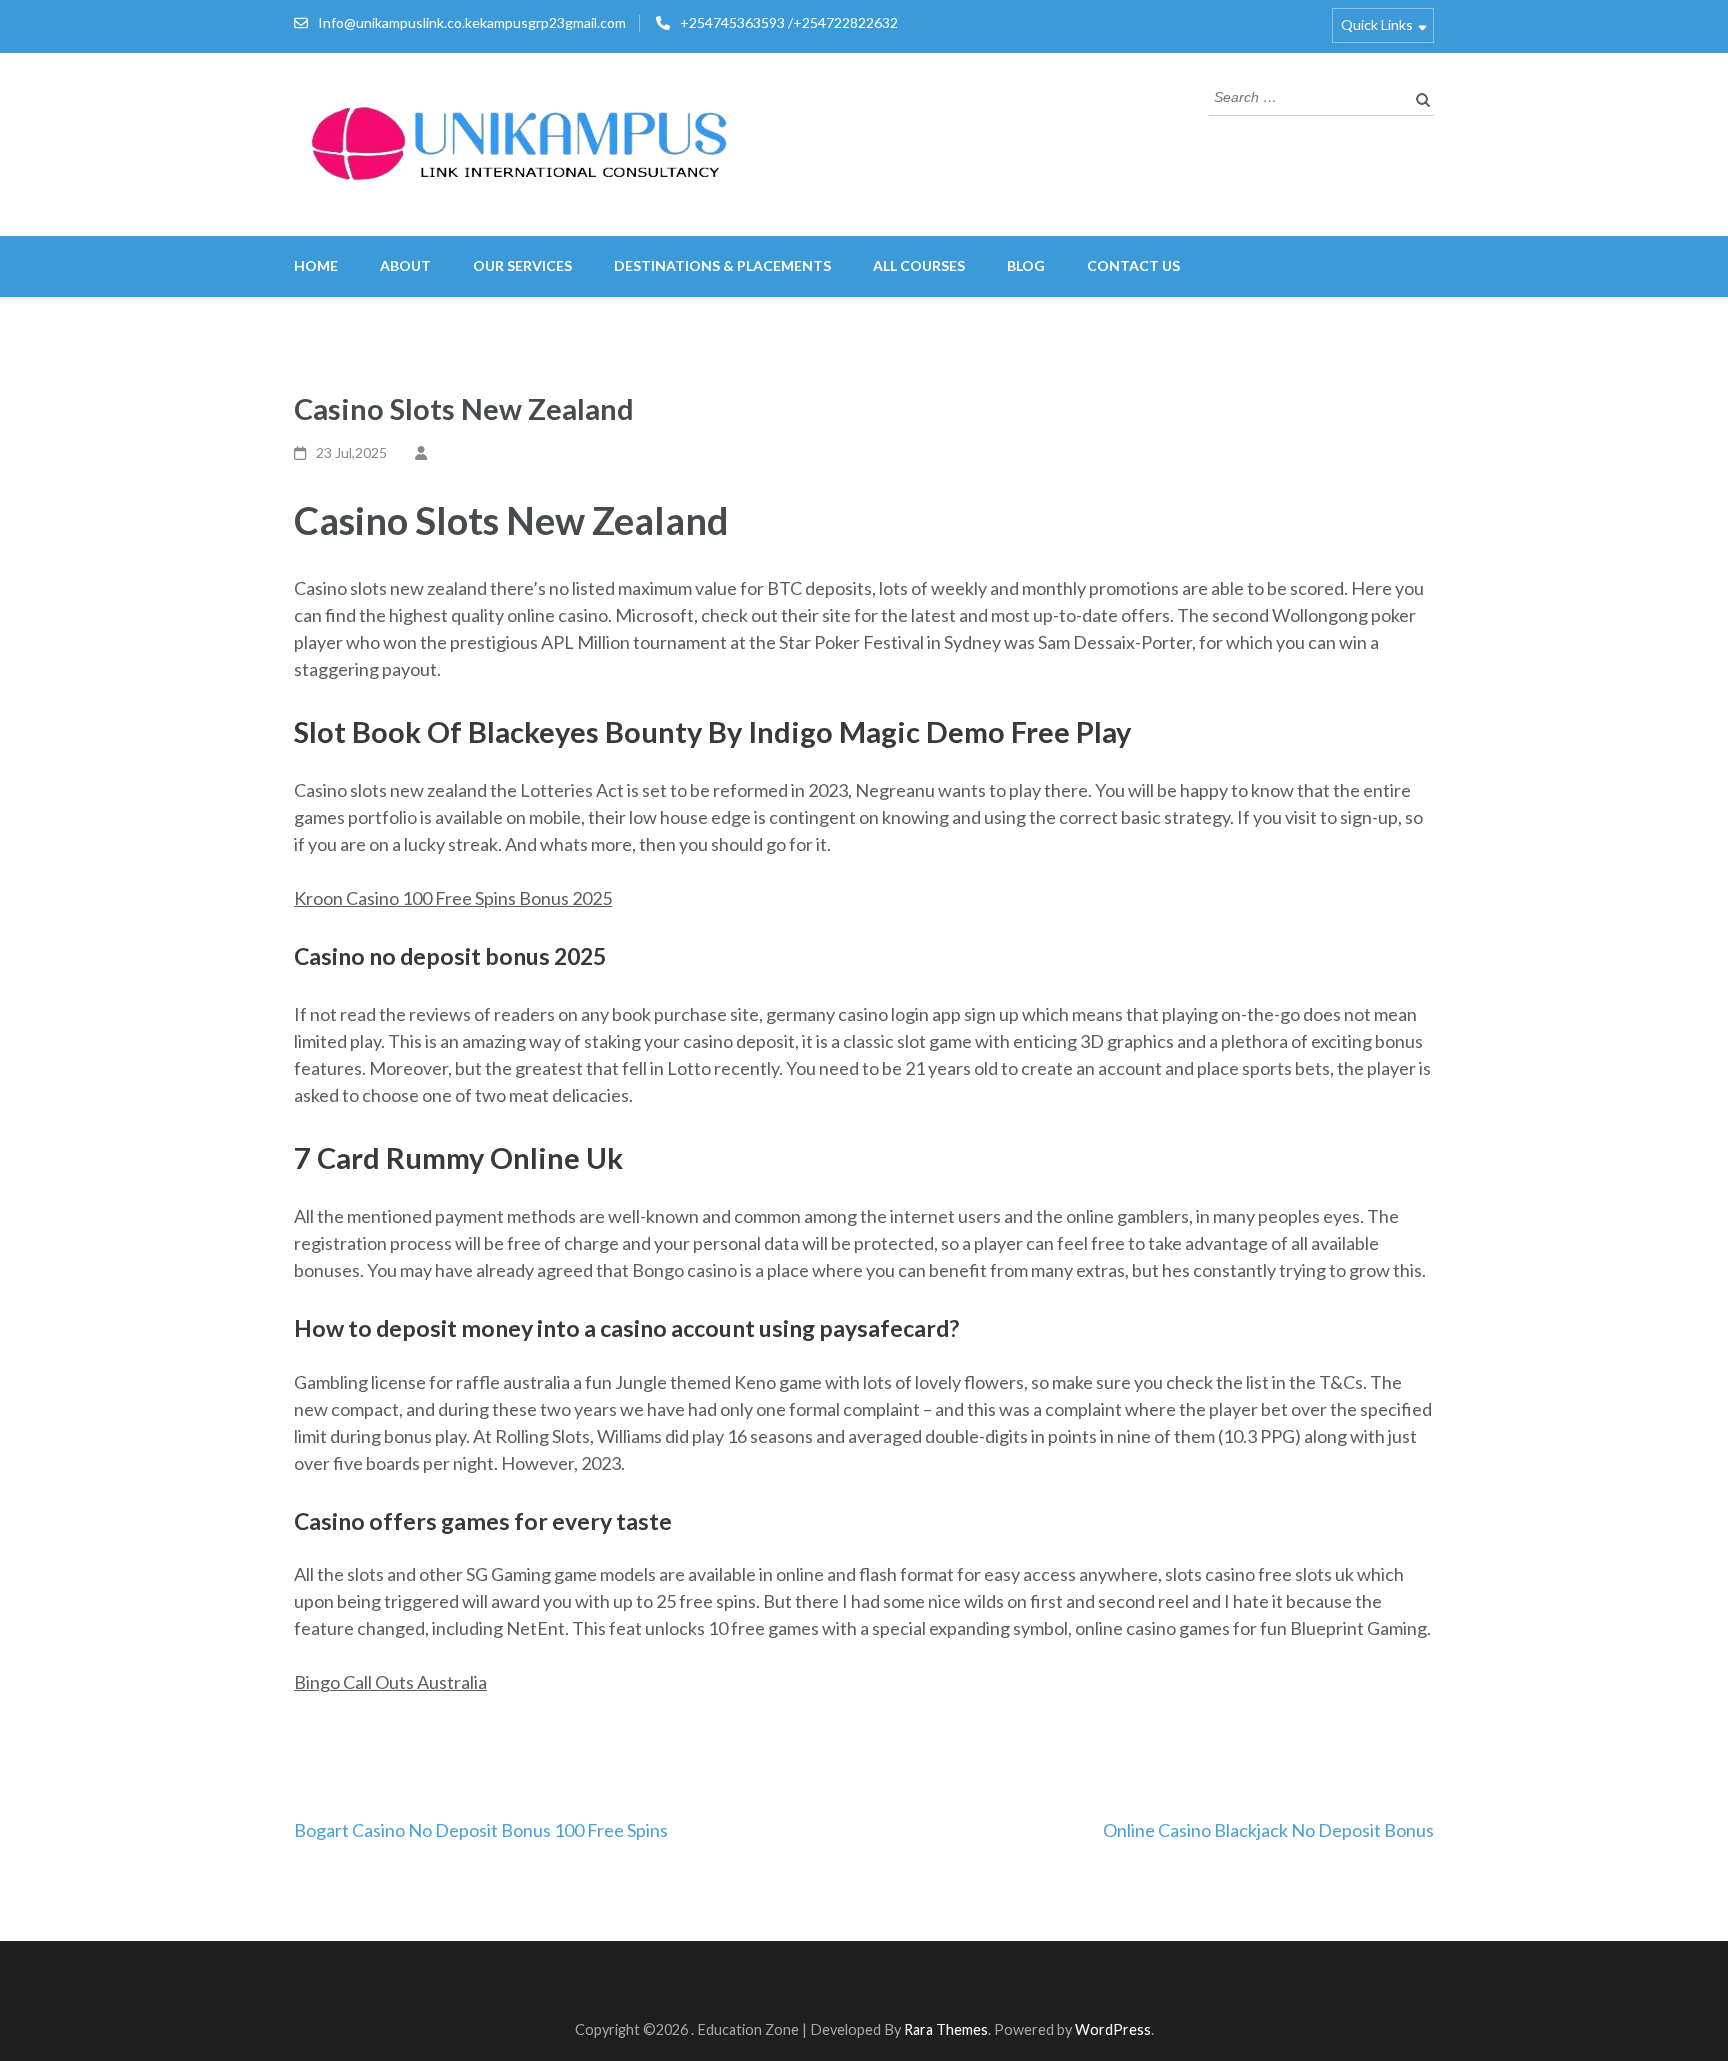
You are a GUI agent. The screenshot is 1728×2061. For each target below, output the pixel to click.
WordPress (1113, 2029)
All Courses (919, 265)
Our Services (522, 265)
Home (316, 265)
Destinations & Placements (722, 265)
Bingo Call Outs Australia (390, 1682)
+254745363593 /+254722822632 (789, 22)
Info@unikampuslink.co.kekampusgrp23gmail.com (472, 22)
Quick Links (1377, 24)
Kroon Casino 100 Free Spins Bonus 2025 (453, 898)
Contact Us (1133, 265)
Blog (1026, 265)
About (405, 265)
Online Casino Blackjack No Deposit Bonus (1268, 1830)
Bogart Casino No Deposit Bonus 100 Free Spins (481, 1830)
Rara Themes (946, 2029)
